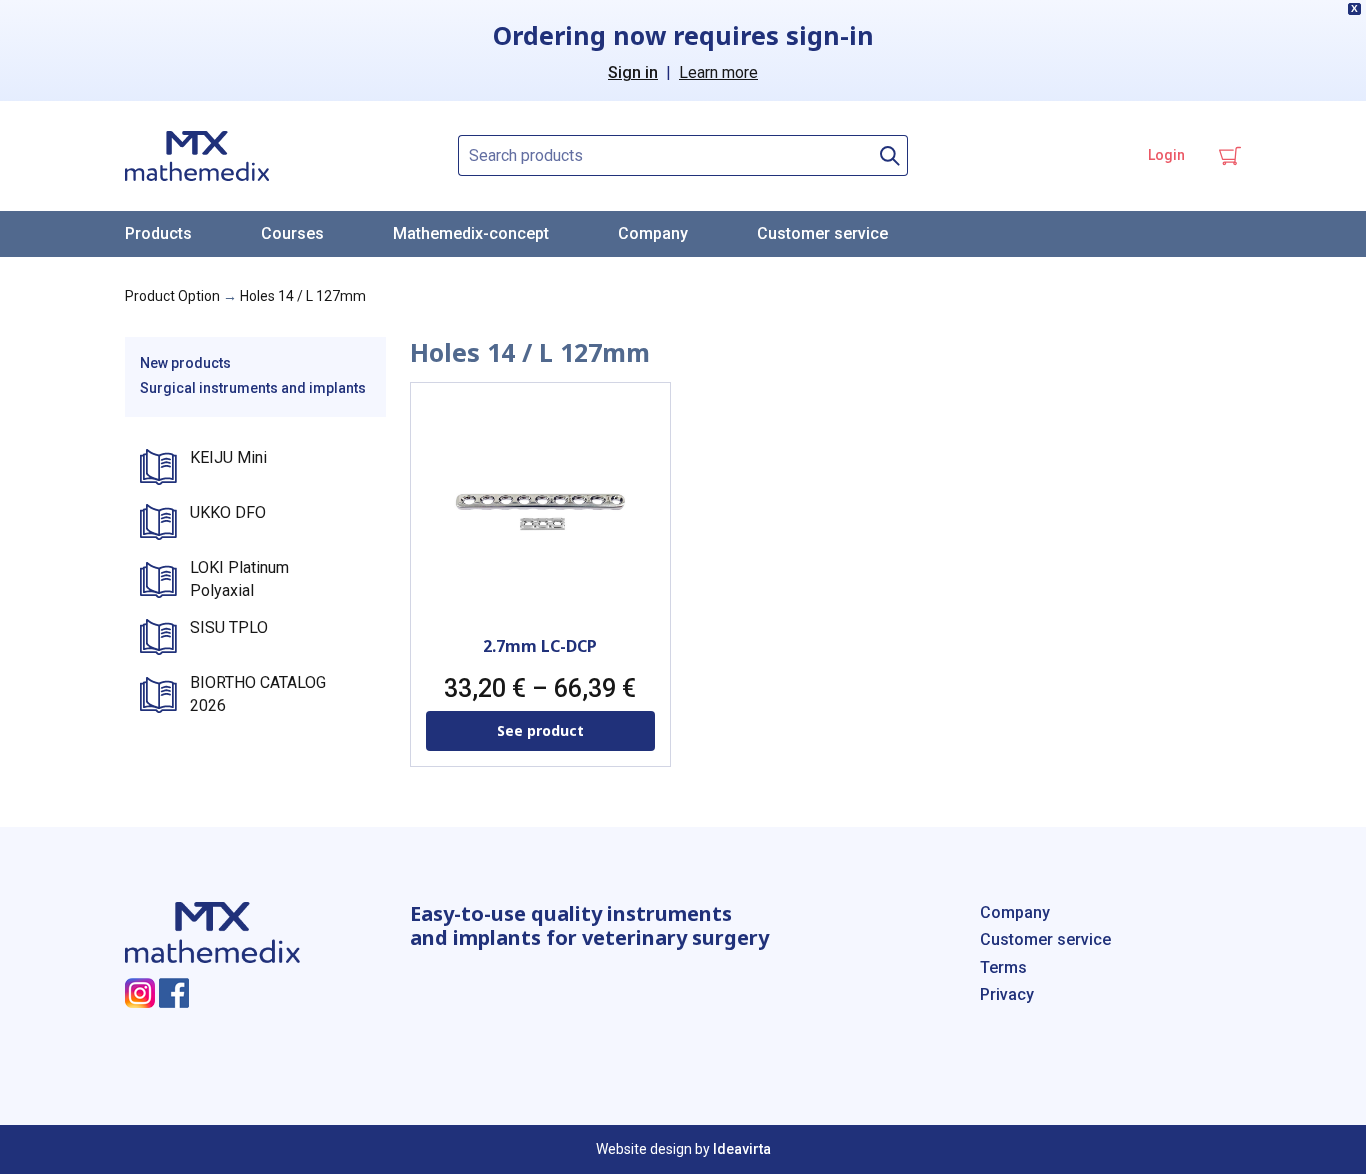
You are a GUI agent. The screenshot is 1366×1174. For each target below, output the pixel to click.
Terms (1003, 967)
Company (653, 233)
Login (1166, 155)
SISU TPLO (229, 627)
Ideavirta (742, 1149)
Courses (292, 233)
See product (540, 730)
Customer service (822, 233)
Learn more (718, 72)
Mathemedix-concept (471, 233)
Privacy (1007, 994)
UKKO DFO (228, 512)
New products (185, 363)
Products (158, 233)
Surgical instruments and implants (253, 388)
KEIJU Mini (228, 457)
